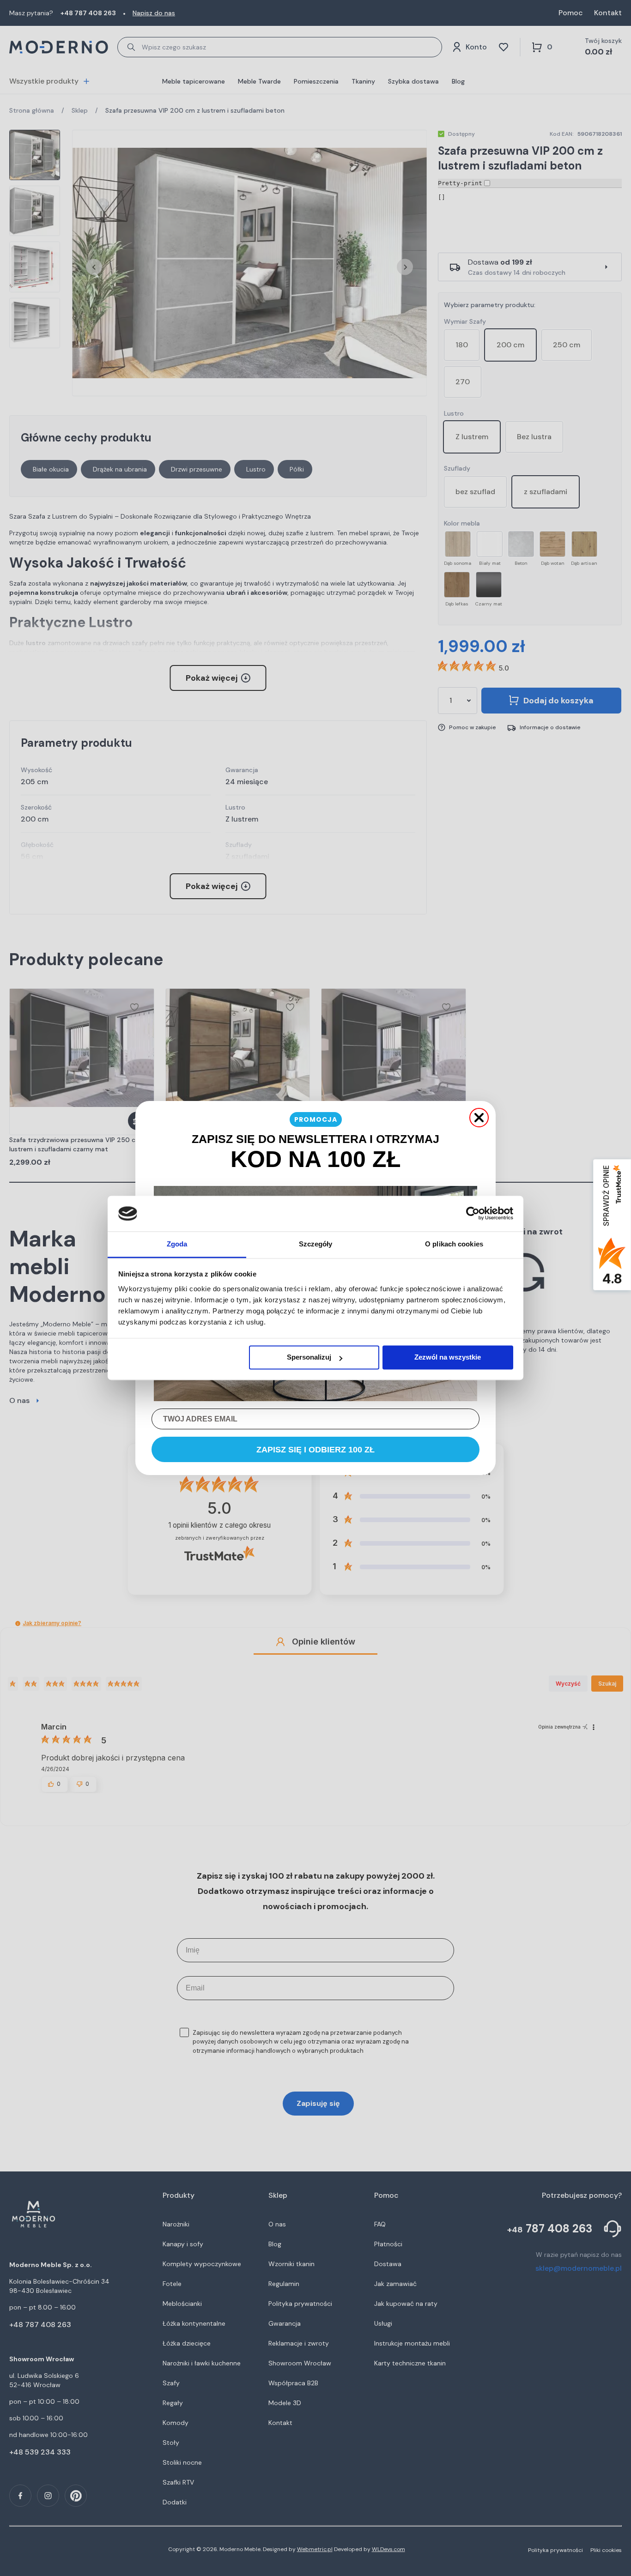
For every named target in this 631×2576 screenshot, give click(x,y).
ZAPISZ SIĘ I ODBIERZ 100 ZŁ (315, 1450)
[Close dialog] (479, 1118)
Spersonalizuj (309, 1358)
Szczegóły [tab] (316, 1244)
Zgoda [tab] (177, 1244)
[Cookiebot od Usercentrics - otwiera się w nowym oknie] (473, 1214)
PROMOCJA (316, 1119)
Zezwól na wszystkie (448, 1358)
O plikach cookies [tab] (454, 1244)
